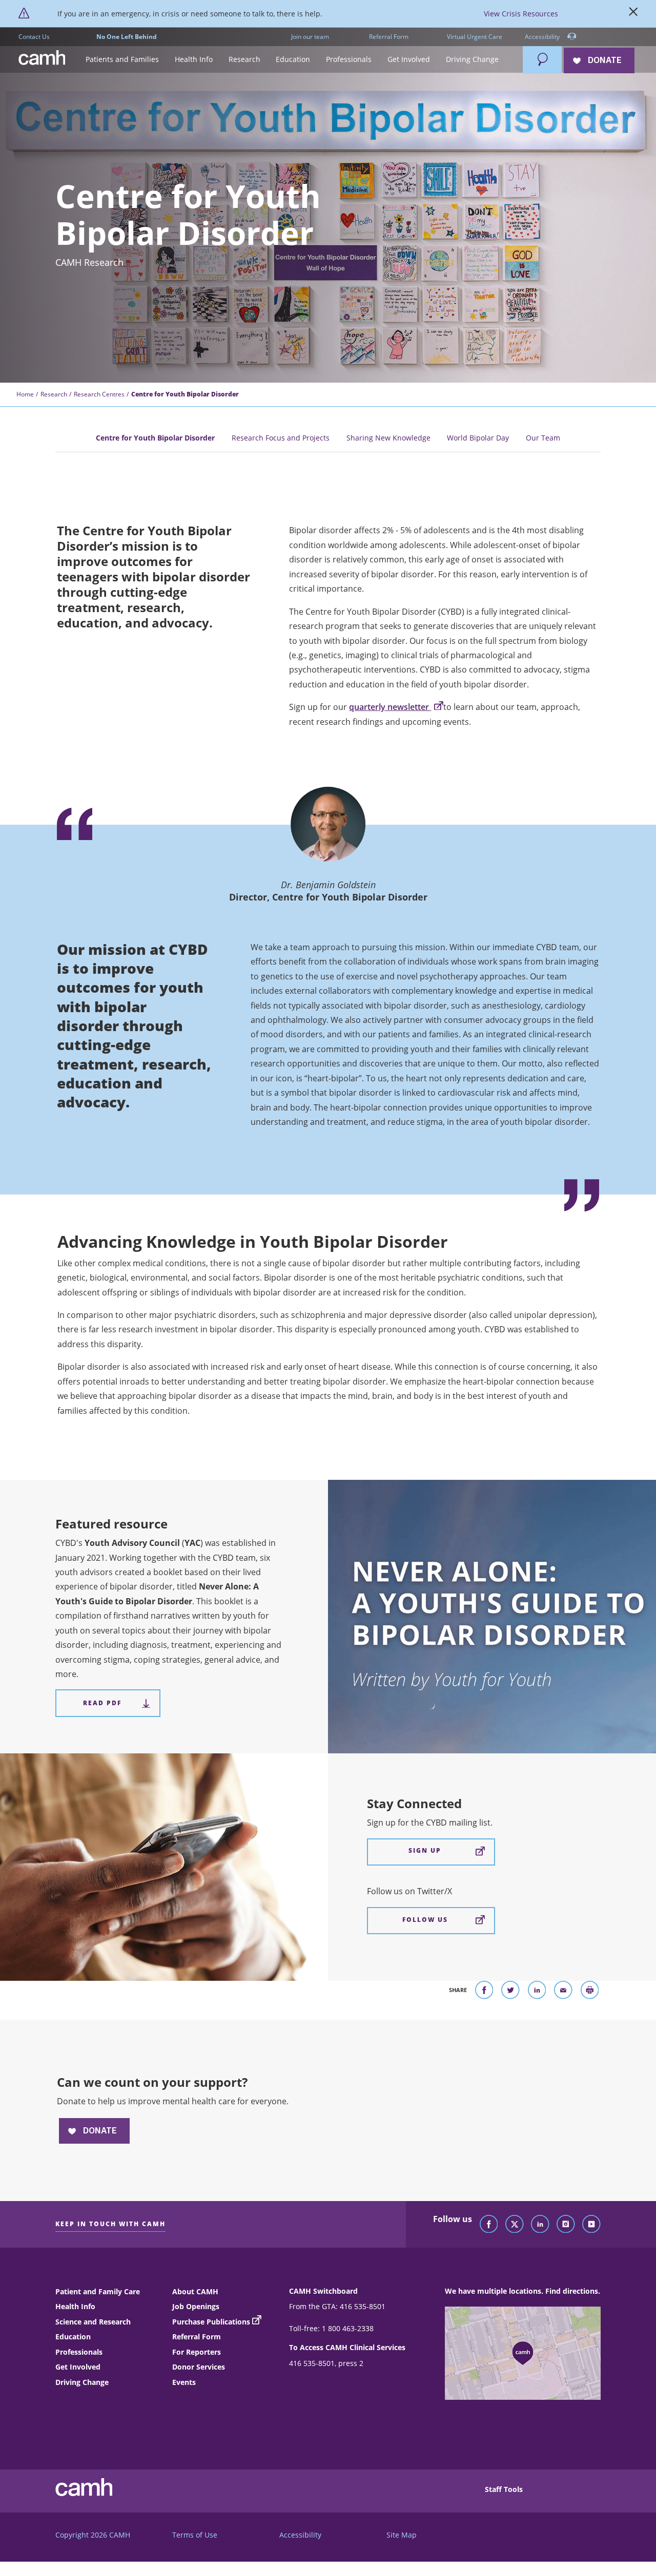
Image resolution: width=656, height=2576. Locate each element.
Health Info (75, 2306)
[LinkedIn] (540, 2225)
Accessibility (543, 37)
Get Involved (78, 2367)
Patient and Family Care (98, 2291)
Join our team (310, 37)
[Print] (590, 1992)
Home (25, 394)
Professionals (79, 2352)
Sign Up (425, 1850)
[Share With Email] (563, 1992)
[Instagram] (566, 2225)
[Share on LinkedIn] (537, 1992)
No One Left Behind (127, 37)
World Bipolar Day (478, 438)
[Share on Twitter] (510, 1992)
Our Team (543, 438)
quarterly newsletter (390, 707)
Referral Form (389, 37)
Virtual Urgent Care (475, 37)
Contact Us (34, 37)
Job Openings (196, 2306)
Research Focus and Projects (281, 438)
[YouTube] (591, 2225)
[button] (122, 60)
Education (73, 2337)
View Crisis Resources (521, 14)
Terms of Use (195, 2535)
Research (54, 394)
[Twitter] (515, 2225)
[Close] (633, 14)
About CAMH (195, 2291)
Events (184, 2382)
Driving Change (82, 2382)
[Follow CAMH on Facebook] (489, 2225)
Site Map (402, 2535)
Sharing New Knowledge (388, 438)
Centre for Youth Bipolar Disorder (155, 438)
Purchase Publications (211, 2322)
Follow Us (425, 1920)
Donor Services (199, 2367)
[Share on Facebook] (484, 1992)
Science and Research (93, 2322)
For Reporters (197, 2352)
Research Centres (99, 394)
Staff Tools (504, 2489)
